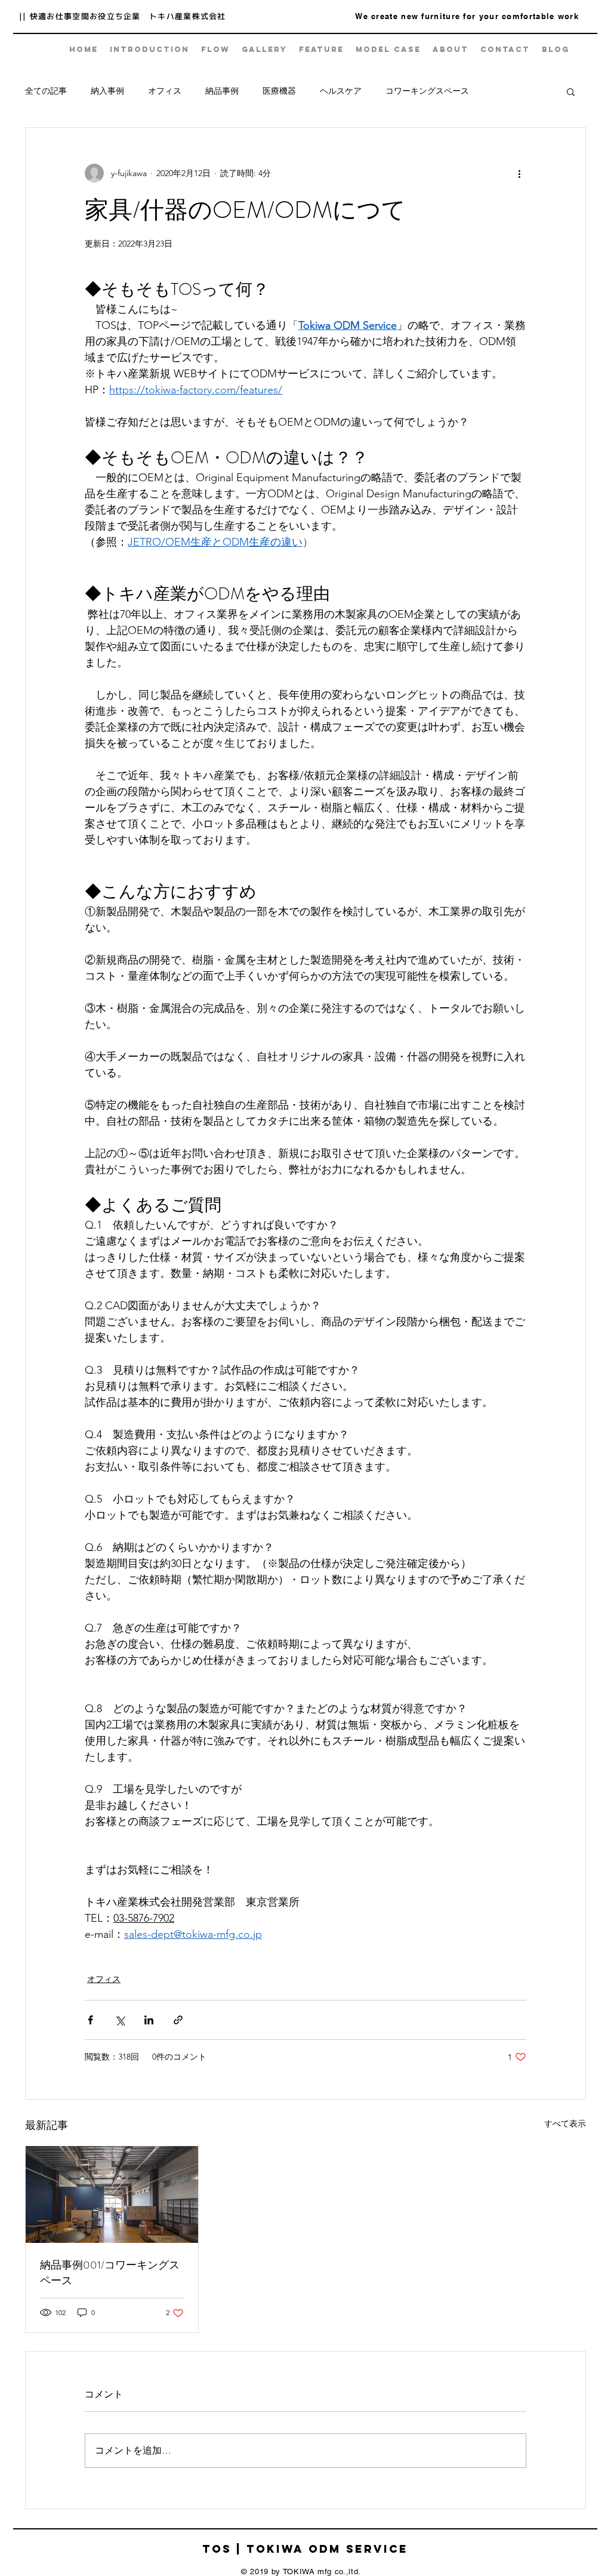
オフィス (165, 91)
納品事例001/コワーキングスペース (110, 2273)
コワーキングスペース (427, 91)
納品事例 (222, 91)
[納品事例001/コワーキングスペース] (112, 2195)
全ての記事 (46, 91)
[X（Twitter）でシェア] (120, 2020)
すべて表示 (565, 2123)
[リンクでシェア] (178, 2020)
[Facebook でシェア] (90, 2020)
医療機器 (279, 91)
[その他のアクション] (519, 173)
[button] (571, 91)
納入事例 (107, 91)
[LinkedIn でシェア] (149, 2020)
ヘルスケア (341, 91)
